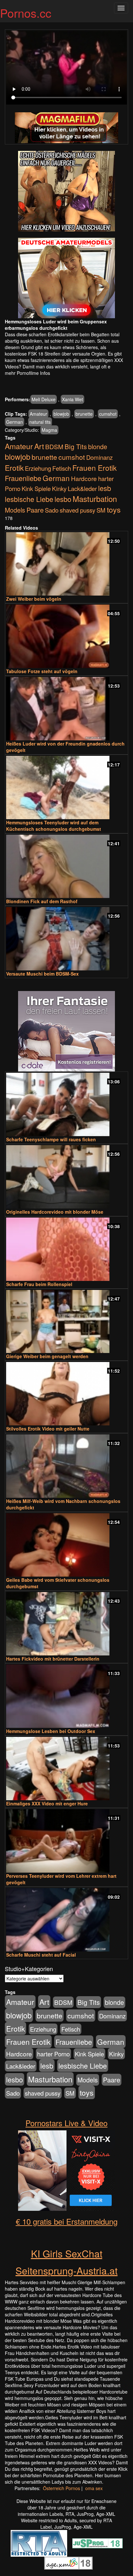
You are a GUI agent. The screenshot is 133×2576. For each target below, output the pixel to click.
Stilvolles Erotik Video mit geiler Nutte (48, 1429)
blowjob (61, 414)
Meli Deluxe (44, 399)
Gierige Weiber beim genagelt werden (47, 1356)
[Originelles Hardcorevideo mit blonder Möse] (66, 1177)
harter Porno (53, 2054)
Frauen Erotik (94, 468)
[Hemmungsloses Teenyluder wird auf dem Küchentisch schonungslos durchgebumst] (66, 788)
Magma (49, 430)
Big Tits (76, 446)
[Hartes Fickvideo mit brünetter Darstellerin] (66, 1624)
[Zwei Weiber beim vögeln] (66, 564)
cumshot (108, 414)
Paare (35, 510)
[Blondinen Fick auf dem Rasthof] (66, 866)
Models (15, 510)
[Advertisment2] (66, 278)
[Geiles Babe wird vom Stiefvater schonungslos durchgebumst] (66, 1545)
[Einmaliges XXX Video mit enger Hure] (66, 1769)
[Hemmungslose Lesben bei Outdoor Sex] (66, 1696)
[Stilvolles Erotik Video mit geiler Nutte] (66, 1394)
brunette (84, 414)
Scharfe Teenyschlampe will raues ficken (51, 1139)
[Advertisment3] (66, 1031)
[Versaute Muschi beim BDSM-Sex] (66, 939)
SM (101, 510)
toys (114, 509)
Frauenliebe (23, 478)
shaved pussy (77, 510)
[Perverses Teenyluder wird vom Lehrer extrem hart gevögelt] (66, 1841)
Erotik (14, 468)
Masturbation (95, 499)
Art (39, 446)
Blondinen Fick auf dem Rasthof (42, 901)
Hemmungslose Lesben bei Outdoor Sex (51, 1731)
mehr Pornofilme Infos (27, 373)
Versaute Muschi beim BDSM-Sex (42, 974)
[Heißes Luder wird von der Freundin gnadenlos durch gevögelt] (66, 709)
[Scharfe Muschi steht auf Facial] (66, 1920)
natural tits (40, 422)
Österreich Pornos (61, 2488)
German (15, 422)
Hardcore (84, 478)
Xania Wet (72, 399)
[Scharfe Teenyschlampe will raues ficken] (66, 1104)
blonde (98, 447)
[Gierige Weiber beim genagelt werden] (66, 1322)
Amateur (38, 414)
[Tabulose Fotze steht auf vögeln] (66, 636)
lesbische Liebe (29, 499)
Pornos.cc (26, 13)
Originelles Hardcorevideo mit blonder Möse (55, 1212)
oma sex (94, 2488)
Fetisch (62, 468)
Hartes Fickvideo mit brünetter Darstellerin (53, 1659)
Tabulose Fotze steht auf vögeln (42, 671)
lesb (105, 488)
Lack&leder (82, 488)
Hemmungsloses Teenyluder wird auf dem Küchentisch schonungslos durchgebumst (54, 826)
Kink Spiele (36, 488)
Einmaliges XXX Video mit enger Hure (47, 1803)
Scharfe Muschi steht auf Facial (41, 1955)
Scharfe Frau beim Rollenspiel (39, 1284)
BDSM (54, 446)
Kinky (59, 488)
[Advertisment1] (66, 191)
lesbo (63, 499)
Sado (52, 510)
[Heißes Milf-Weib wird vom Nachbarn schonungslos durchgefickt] (66, 1466)
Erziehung (38, 468)
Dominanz (99, 457)
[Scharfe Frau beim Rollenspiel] (66, 1249)
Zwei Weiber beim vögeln (34, 599)
